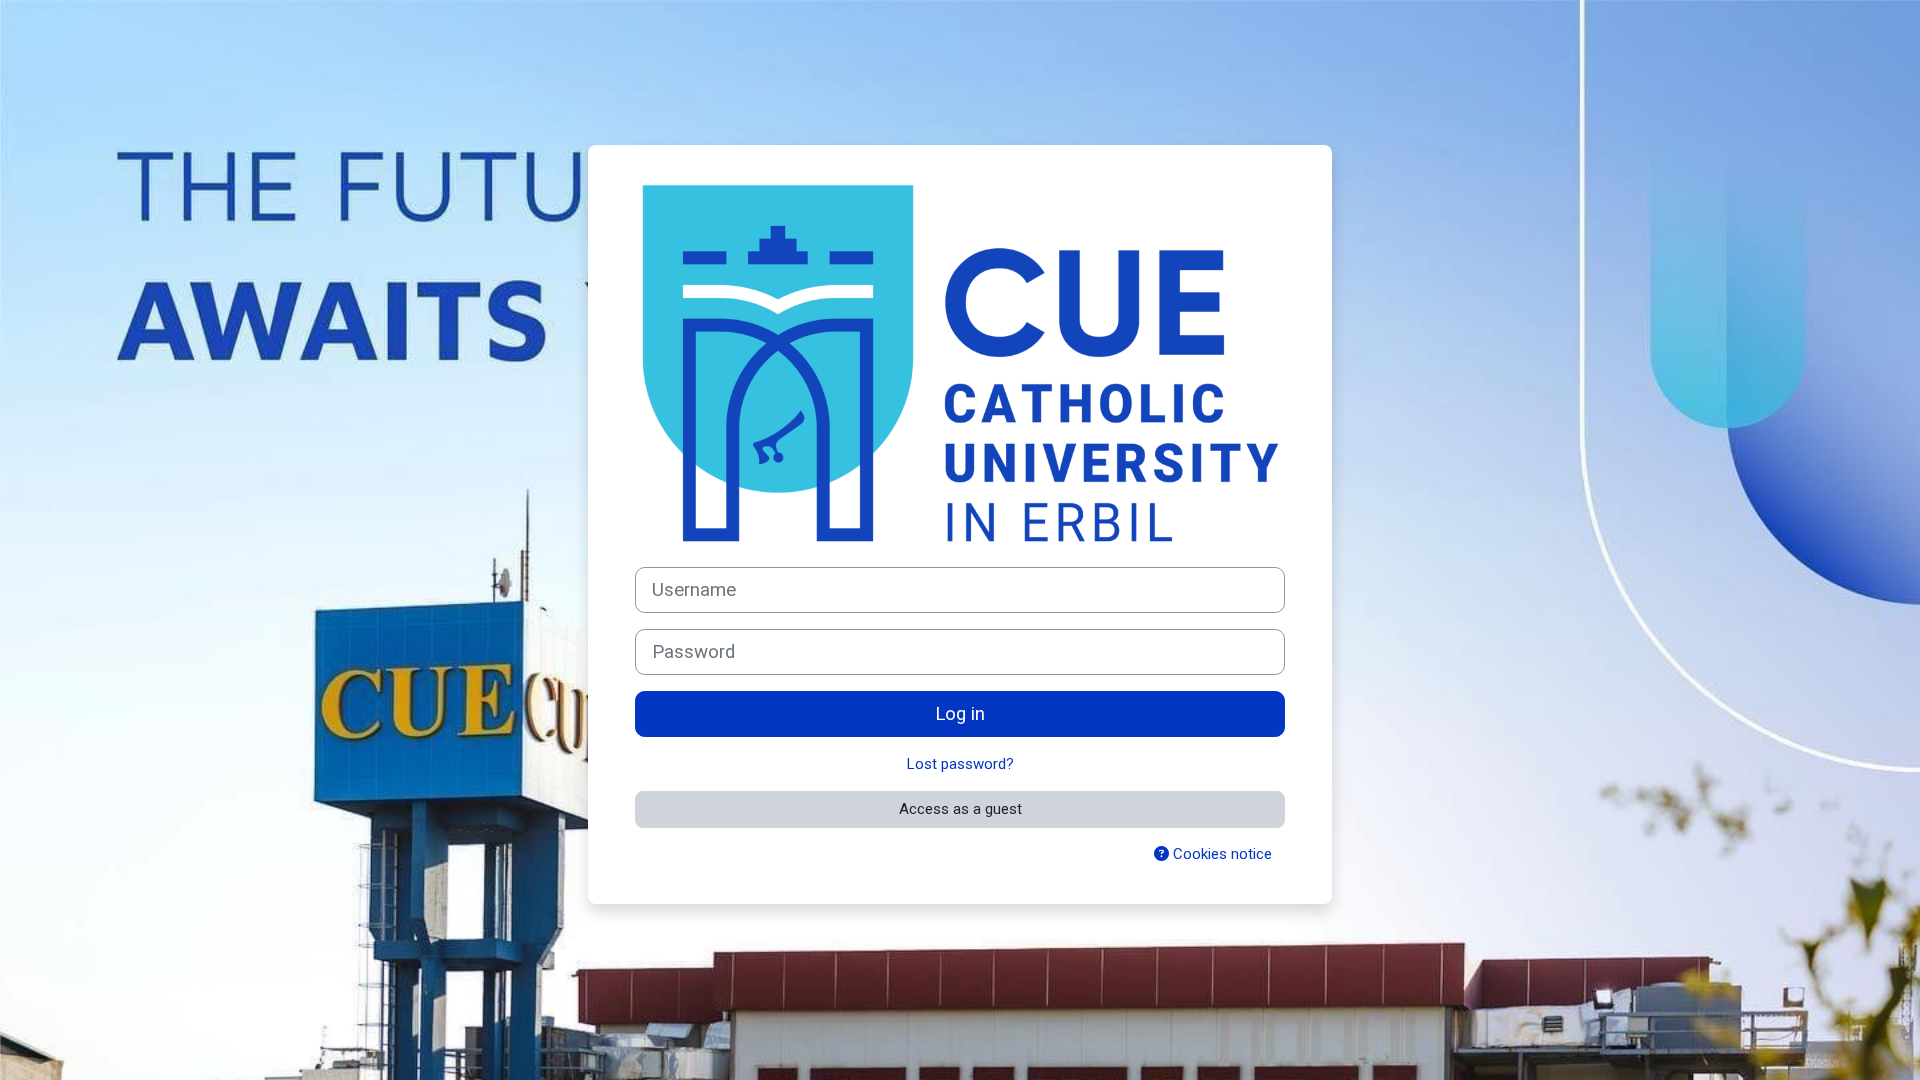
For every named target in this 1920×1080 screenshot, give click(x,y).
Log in (960, 714)
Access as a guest (960, 809)
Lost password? (960, 764)
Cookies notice (1220, 854)
